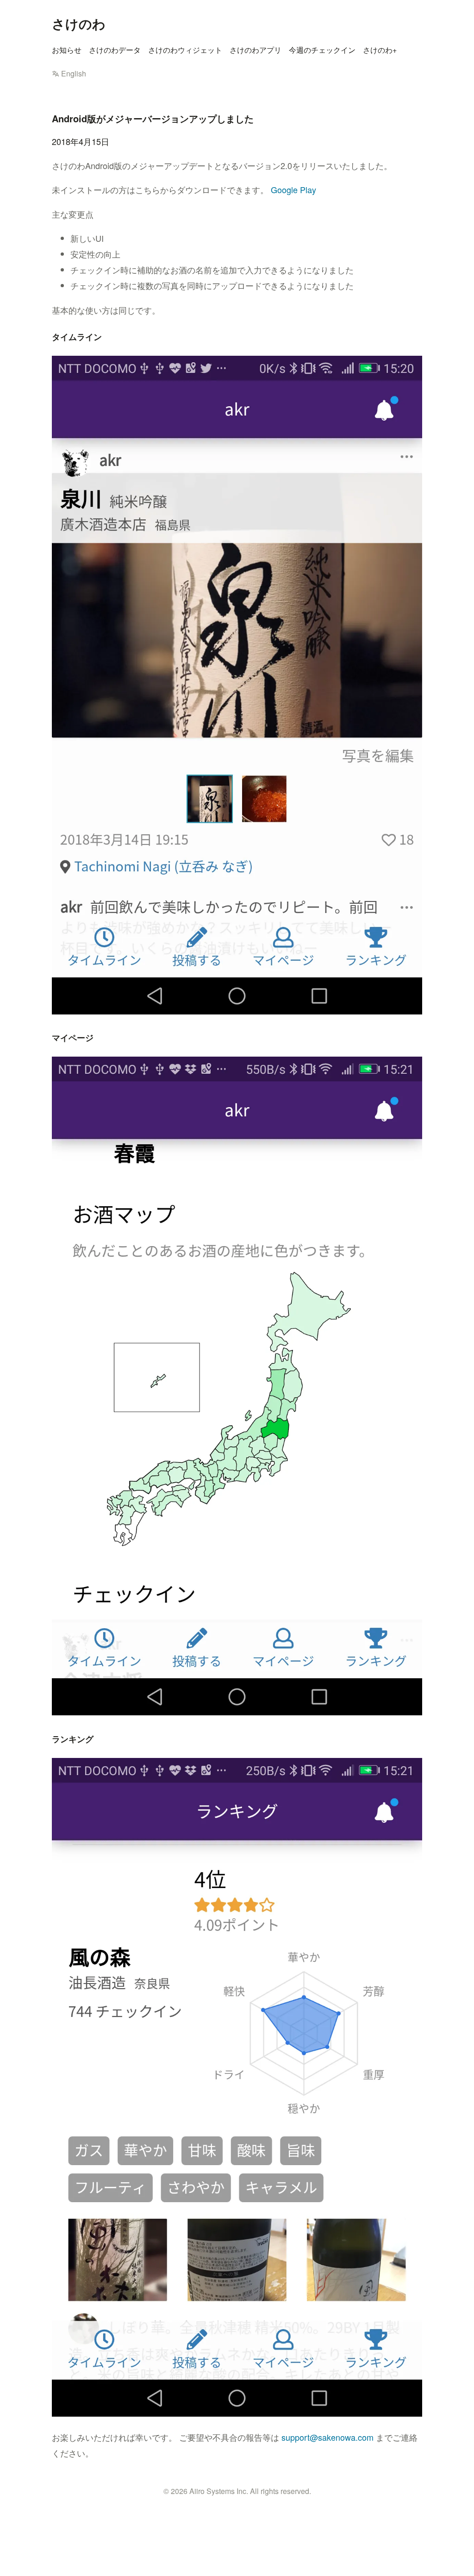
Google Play (293, 189)
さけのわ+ (380, 50)
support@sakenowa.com (327, 2437)
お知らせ (67, 50)
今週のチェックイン (322, 50)
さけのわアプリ (256, 50)
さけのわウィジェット (185, 50)
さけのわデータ (115, 50)
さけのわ (79, 23)
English (74, 73)
